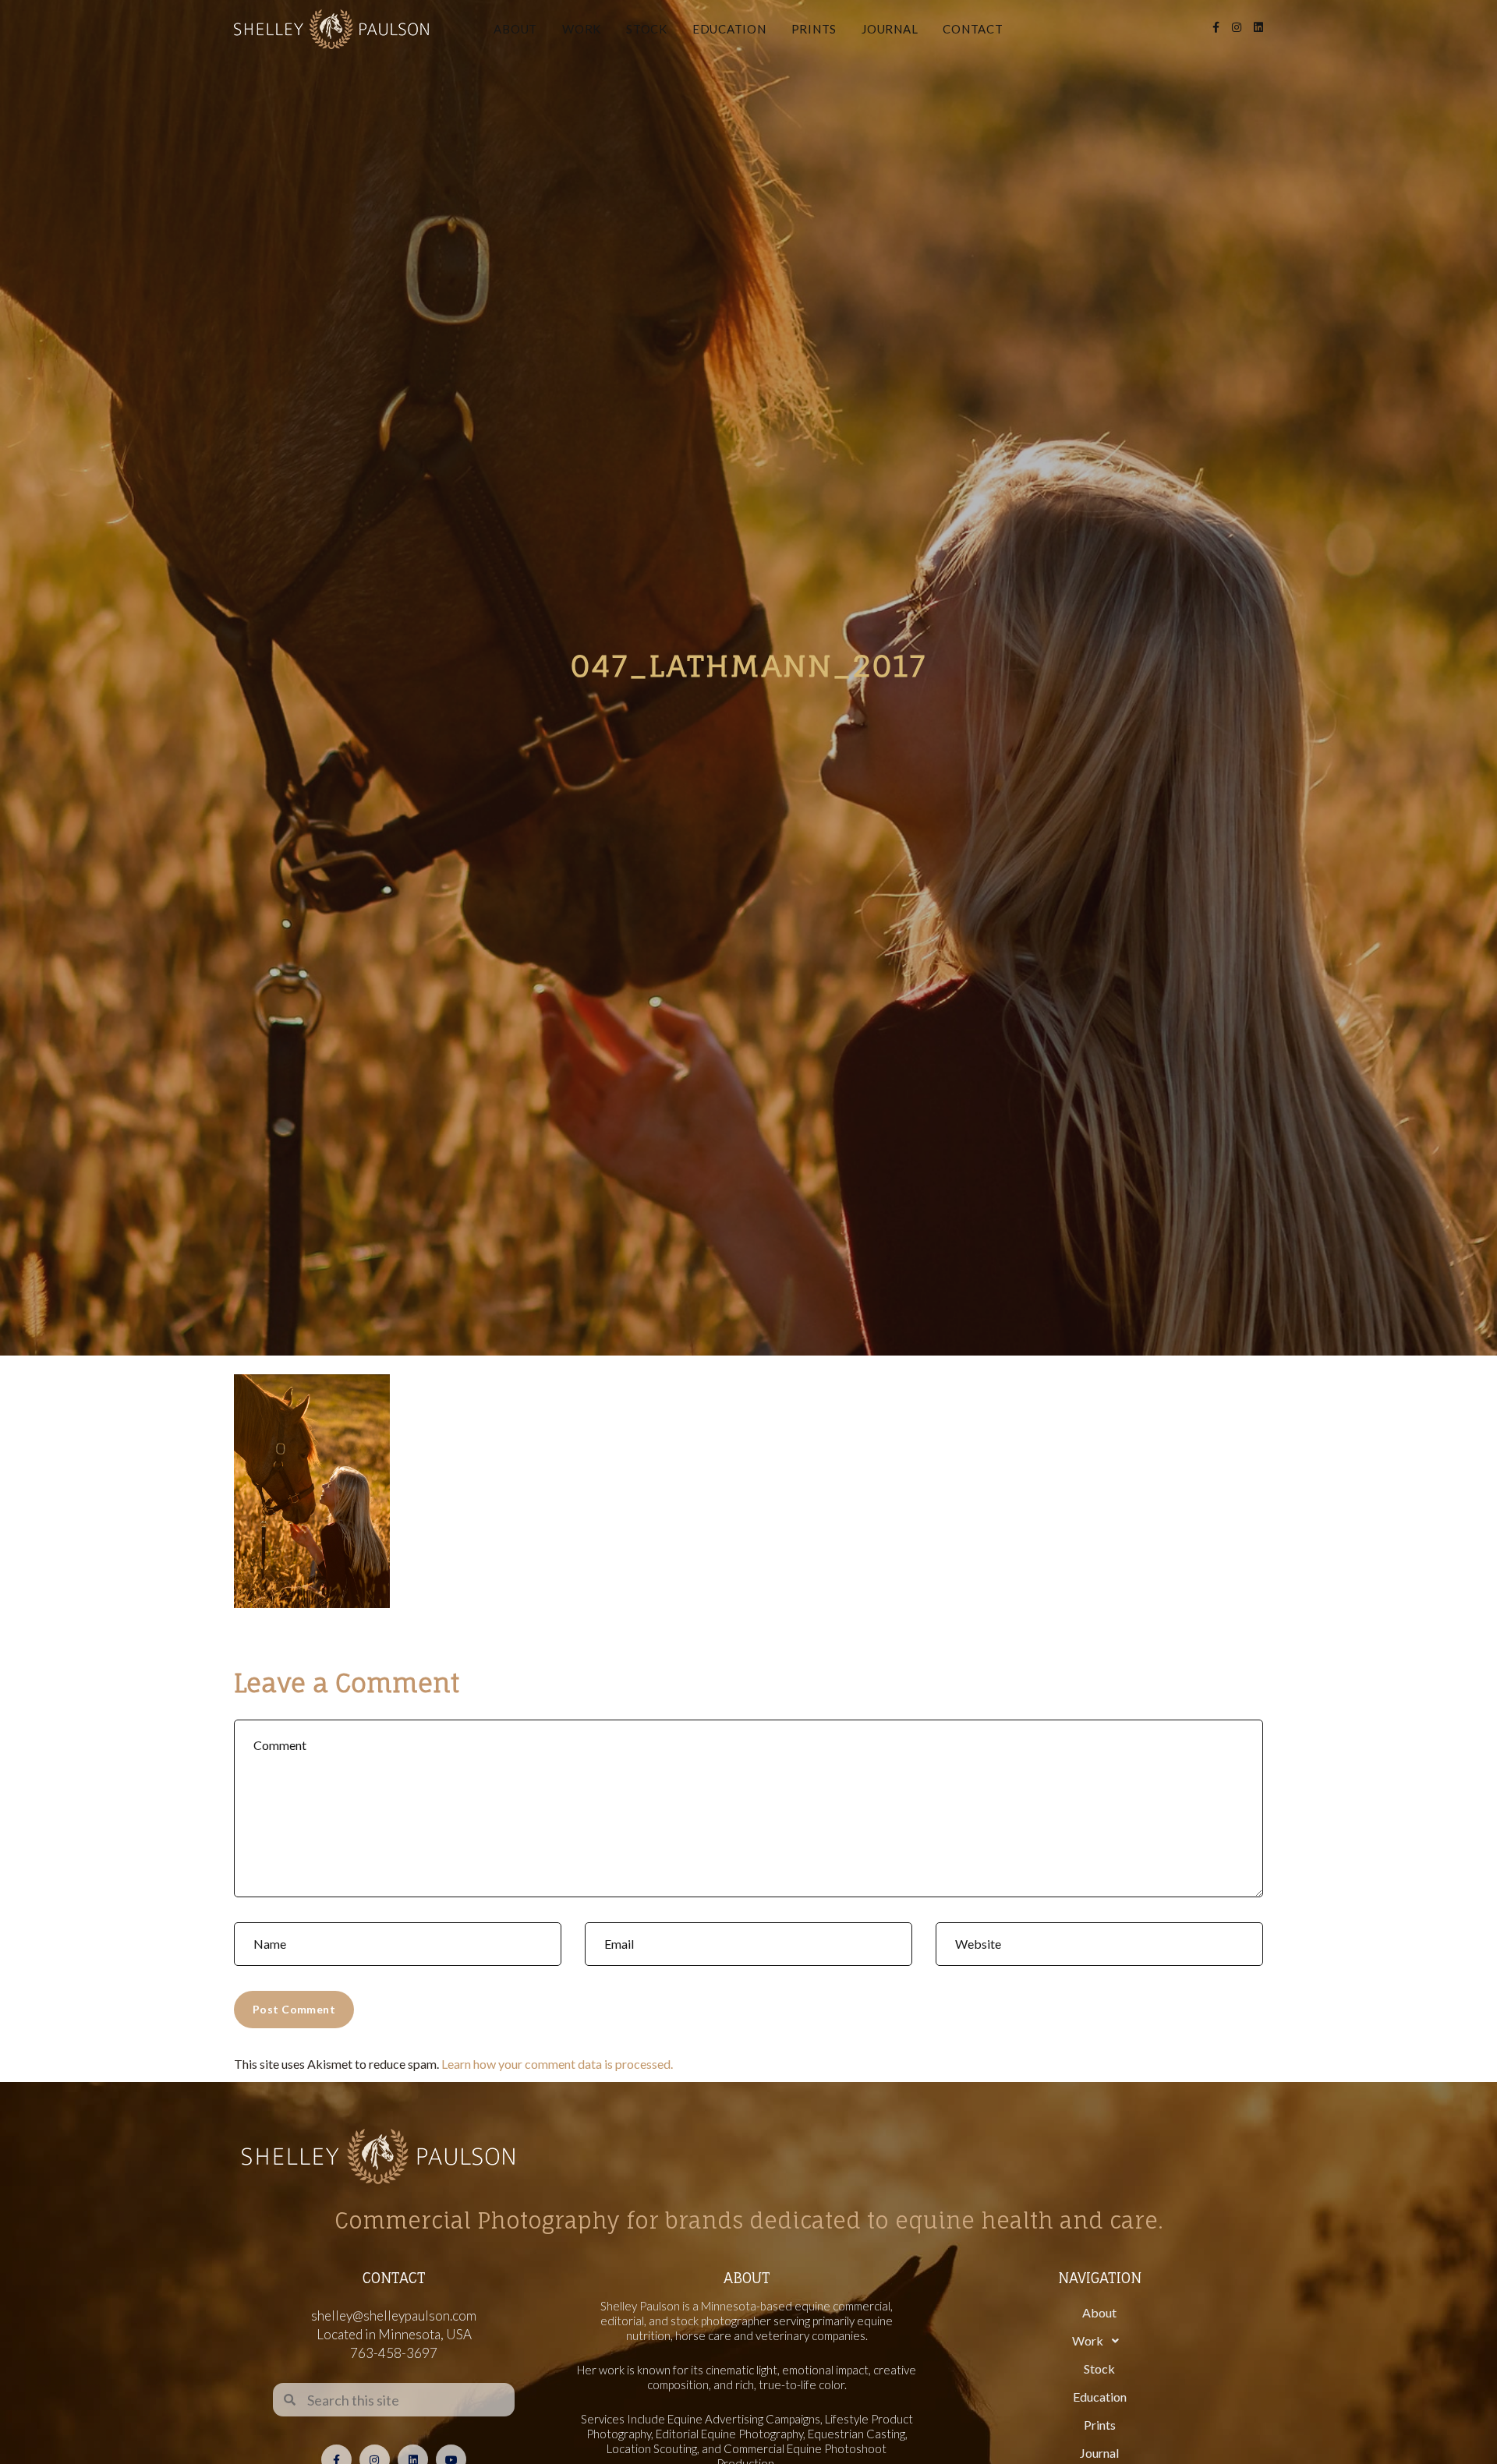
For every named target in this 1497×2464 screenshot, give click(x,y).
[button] (1099, 2341)
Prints (814, 29)
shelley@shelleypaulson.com (394, 2316)
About (515, 29)
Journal (890, 29)
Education (729, 29)
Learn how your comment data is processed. (557, 2064)
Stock (647, 29)
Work (582, 29)
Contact (973, 29)
